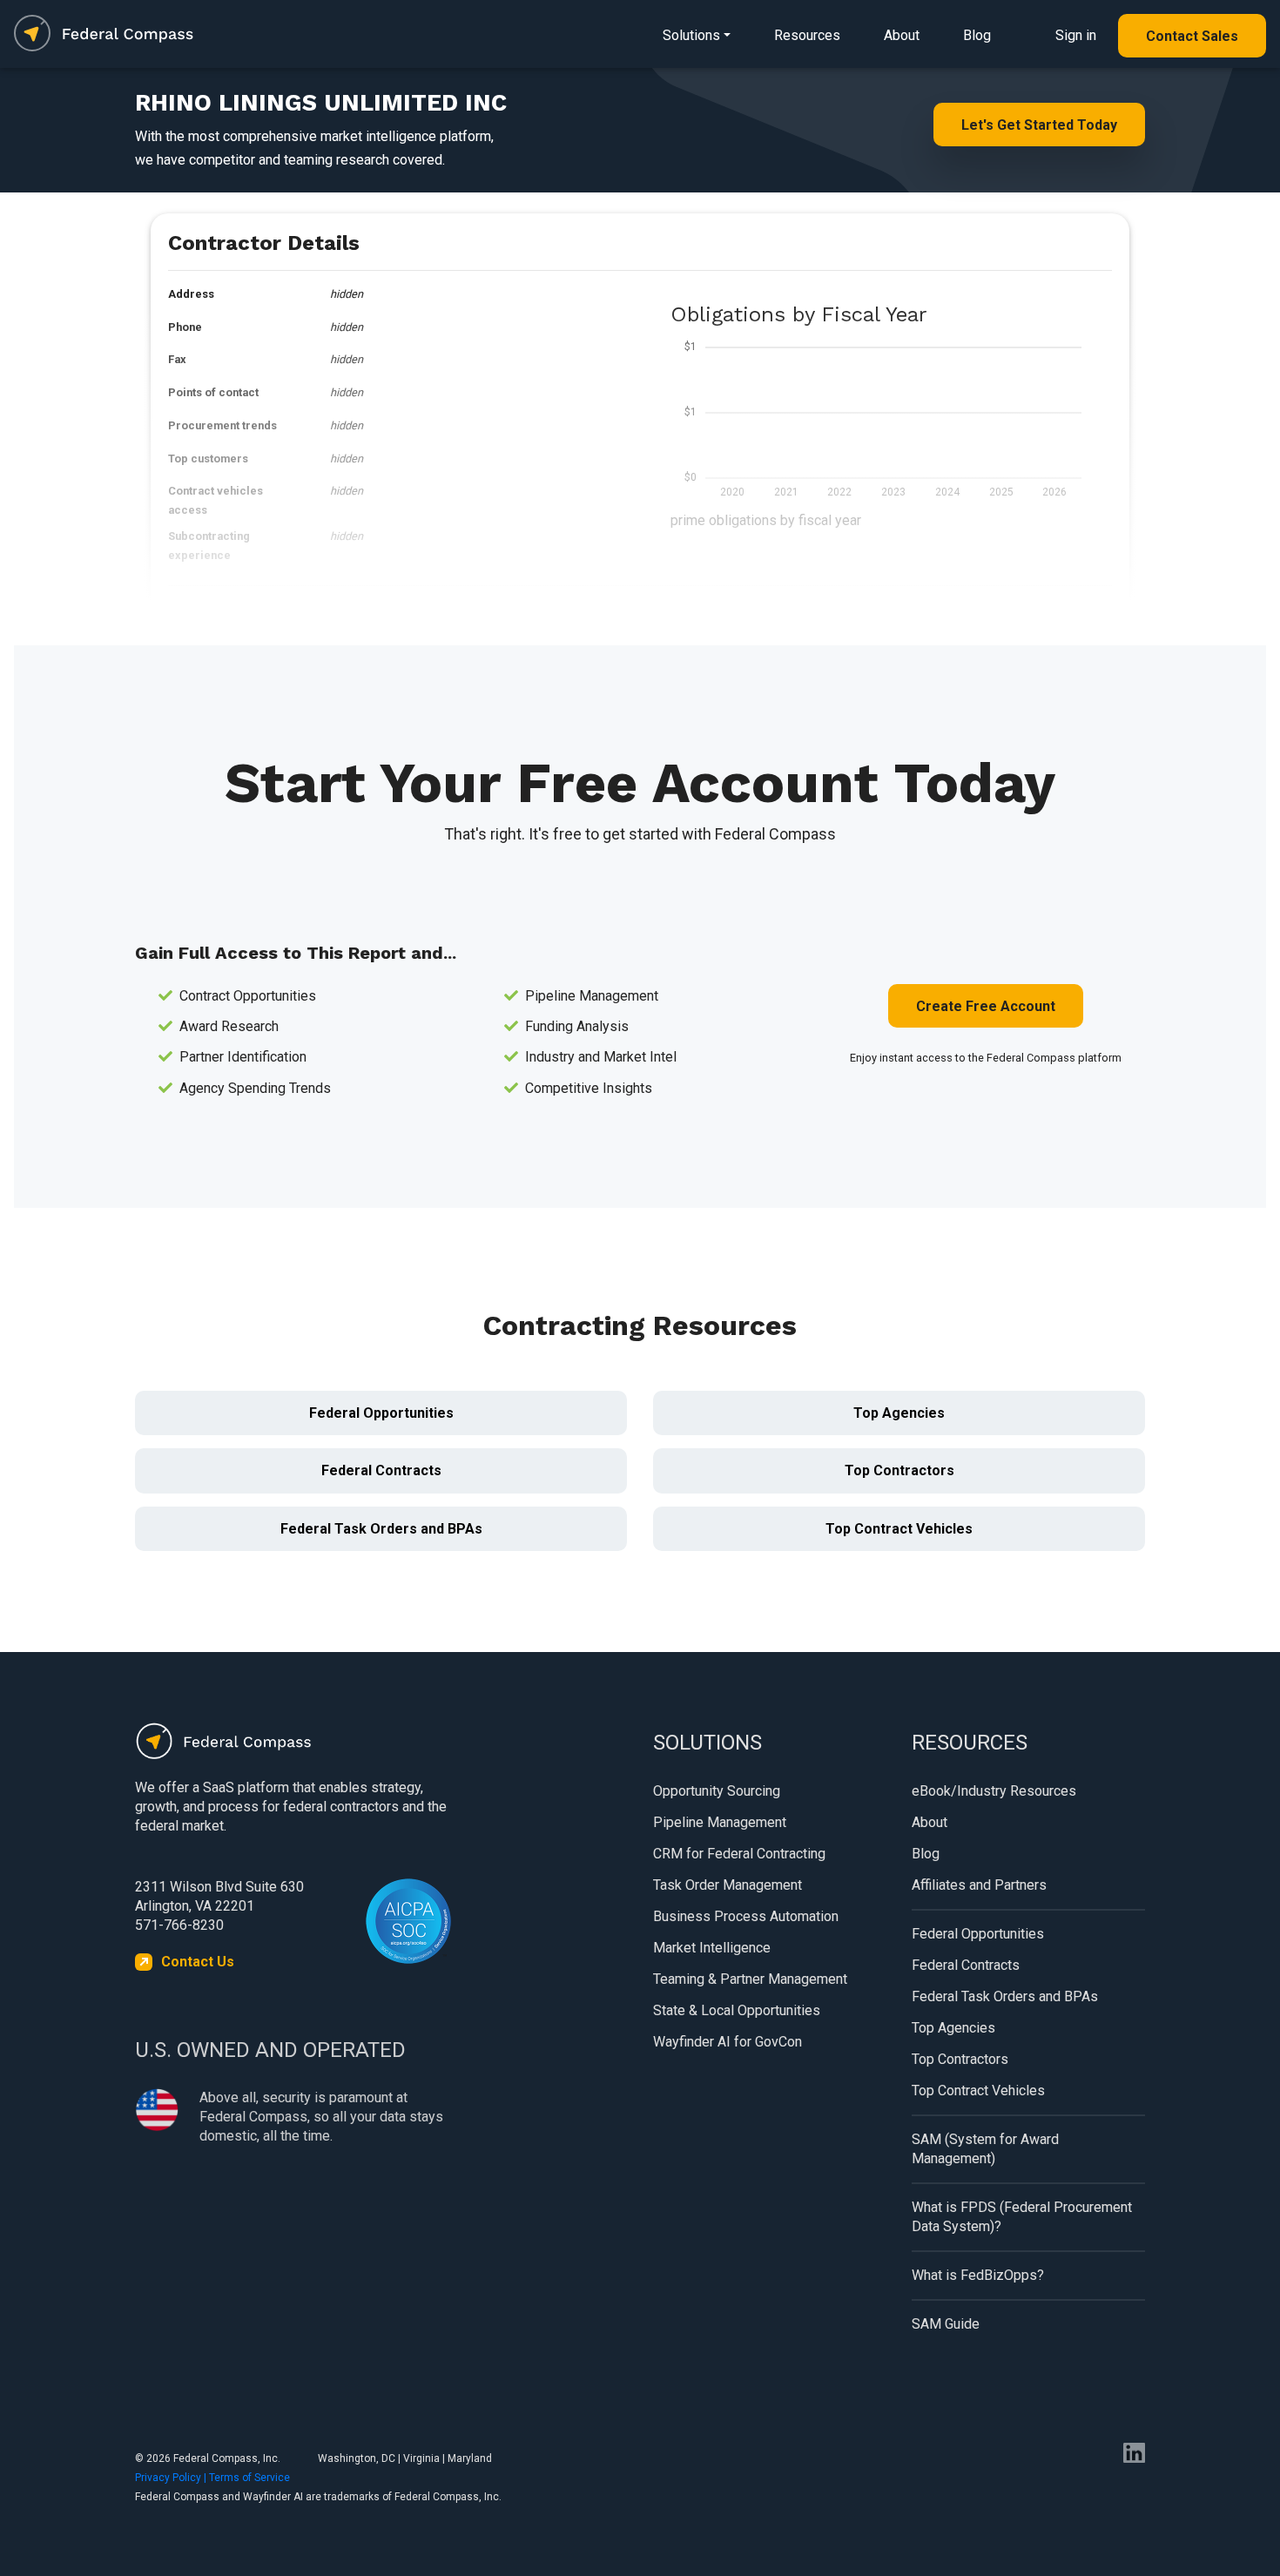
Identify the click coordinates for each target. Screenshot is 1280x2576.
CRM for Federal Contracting (739, 1854)
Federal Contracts (381, 1470)
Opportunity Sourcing (717, 1791)
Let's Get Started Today (1039, 125)
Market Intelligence (712, 1948)
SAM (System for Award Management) (985, 2149)
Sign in (1076, 35)
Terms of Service (249, 2478)
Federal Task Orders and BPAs (381, 1529)
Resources (807, 35)
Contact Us (198, 1962)
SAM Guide (946, 2324)
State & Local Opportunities (737, 2010)
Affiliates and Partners (979, 1885)
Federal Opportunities (381, 1413)
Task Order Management (728, 1885)
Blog (977, 35)
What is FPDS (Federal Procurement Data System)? (1022, 2217)
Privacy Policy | (172, 2478)
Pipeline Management (720, 1822)
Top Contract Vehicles (899, 1529)
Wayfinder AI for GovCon (728, 2042)
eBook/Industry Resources (994, 1791)
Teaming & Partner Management (750, 1979)
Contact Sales (1192, 36)
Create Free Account (986, 1006)
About (902, 35)
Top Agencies (899, 1413)
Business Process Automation (746, 1916)
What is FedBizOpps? (978, 2275)
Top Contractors (899, 1470)
